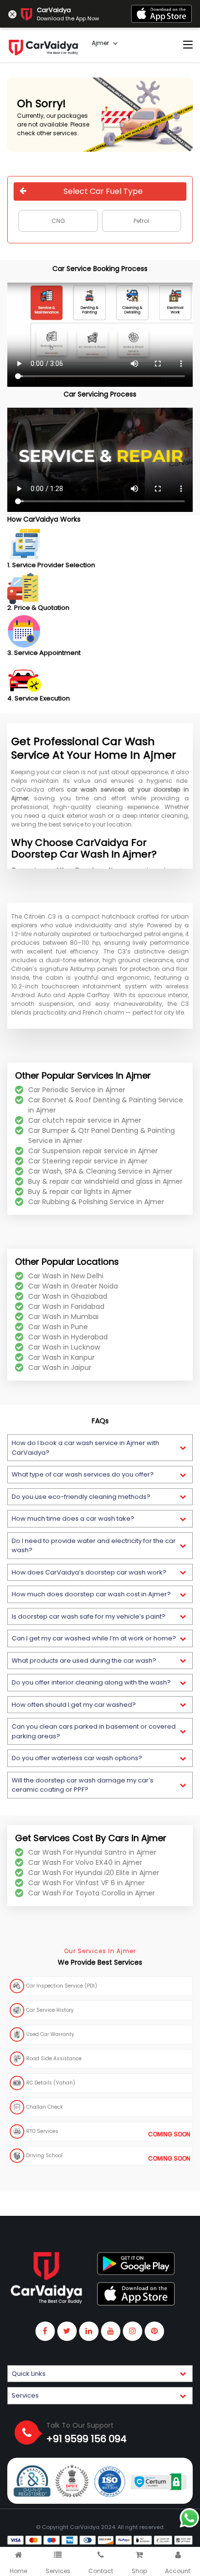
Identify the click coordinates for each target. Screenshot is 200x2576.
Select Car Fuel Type (103, 191)
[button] (100, 1448)
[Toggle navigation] (188, 45)
